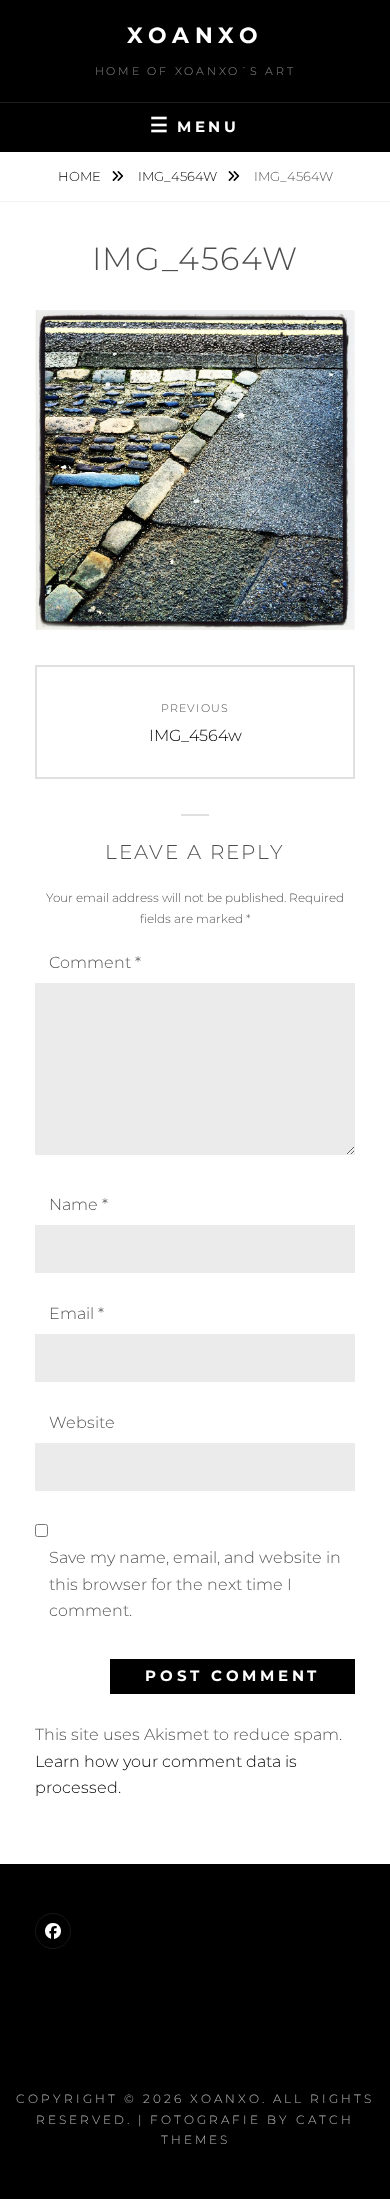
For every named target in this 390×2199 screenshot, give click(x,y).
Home (81, 176)
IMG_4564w (179, 176)
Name (78, 1204)
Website (82, 1422)
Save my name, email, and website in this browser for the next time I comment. (195, 1584)
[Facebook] (53, 1931)
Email (76, 1313)
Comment (95, 962)
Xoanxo (195, 35)
